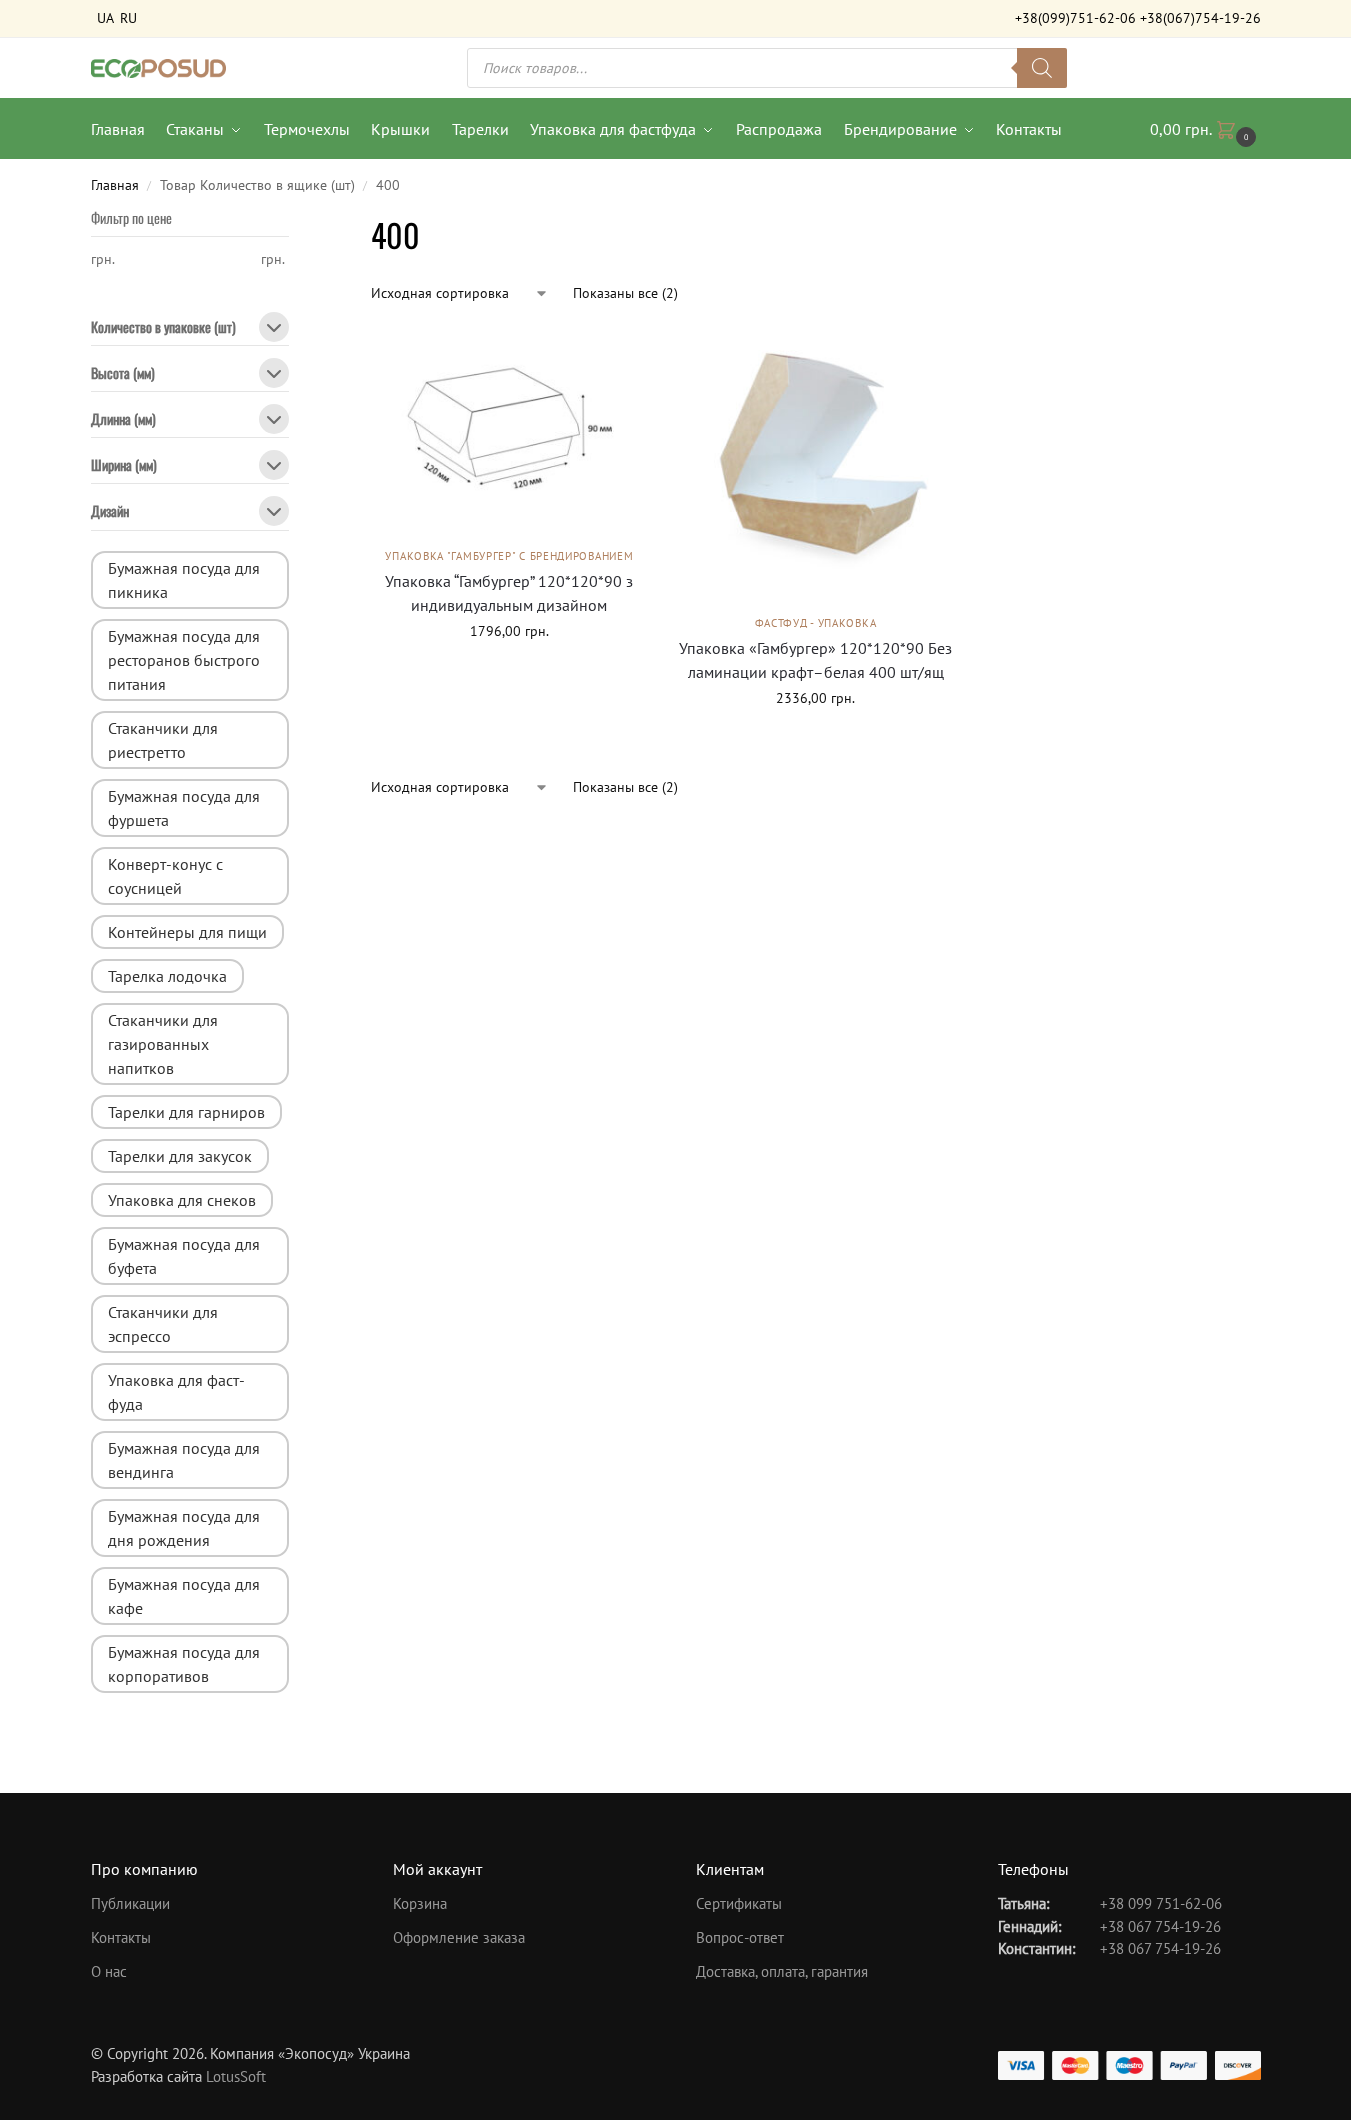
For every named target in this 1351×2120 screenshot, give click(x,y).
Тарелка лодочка (167, 976)
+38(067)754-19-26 (1200, 18)
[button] (1205, 129)
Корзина (420, 1903)
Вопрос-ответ (740, 1937)
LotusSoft (236, 2076)
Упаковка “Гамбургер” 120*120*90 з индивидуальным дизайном (509, 593)
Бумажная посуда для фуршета (184, 808)
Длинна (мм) (123, 420)
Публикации (130, 1903)
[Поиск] (1042, 68)
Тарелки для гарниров (186, 1112)
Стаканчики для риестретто (163, 740)
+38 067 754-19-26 (1160, 1926)
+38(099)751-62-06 (1075, 18)
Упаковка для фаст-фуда (176, 1392)
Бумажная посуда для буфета (184, 1256)
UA (105, 18)
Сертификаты (739, 1903)
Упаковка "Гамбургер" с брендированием (509, 556)
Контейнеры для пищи (187, 932)
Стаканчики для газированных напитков (163, 1044)
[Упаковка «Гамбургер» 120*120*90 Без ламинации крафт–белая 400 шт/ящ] (815, 466)
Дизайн (110, 512)
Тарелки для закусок (180, 1156)
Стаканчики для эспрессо (163, 1324)
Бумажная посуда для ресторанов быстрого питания (184, 660)
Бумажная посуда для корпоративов (184, 1664)
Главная (115, 185)
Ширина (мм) (124, 466)
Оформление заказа (459, 1937)
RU (128, 18)
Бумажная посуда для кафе (184, 1596)
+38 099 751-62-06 (1161, 1903)
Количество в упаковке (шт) (163, 328)
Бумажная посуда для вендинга (184, 1460)
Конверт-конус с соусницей (165, 876)
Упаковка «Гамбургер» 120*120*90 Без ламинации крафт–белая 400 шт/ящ (815, 660)
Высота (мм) (123, 374)
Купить (816, 741)
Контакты (121, 1937)
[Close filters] (295, 224)
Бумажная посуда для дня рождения (184, 1528)
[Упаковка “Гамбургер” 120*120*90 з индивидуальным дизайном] (509, 432)
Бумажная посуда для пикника (184, 580)
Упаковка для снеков (182, 1200)
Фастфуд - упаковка (816, 623)
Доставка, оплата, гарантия (782, 1971)
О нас (109, 1971)
